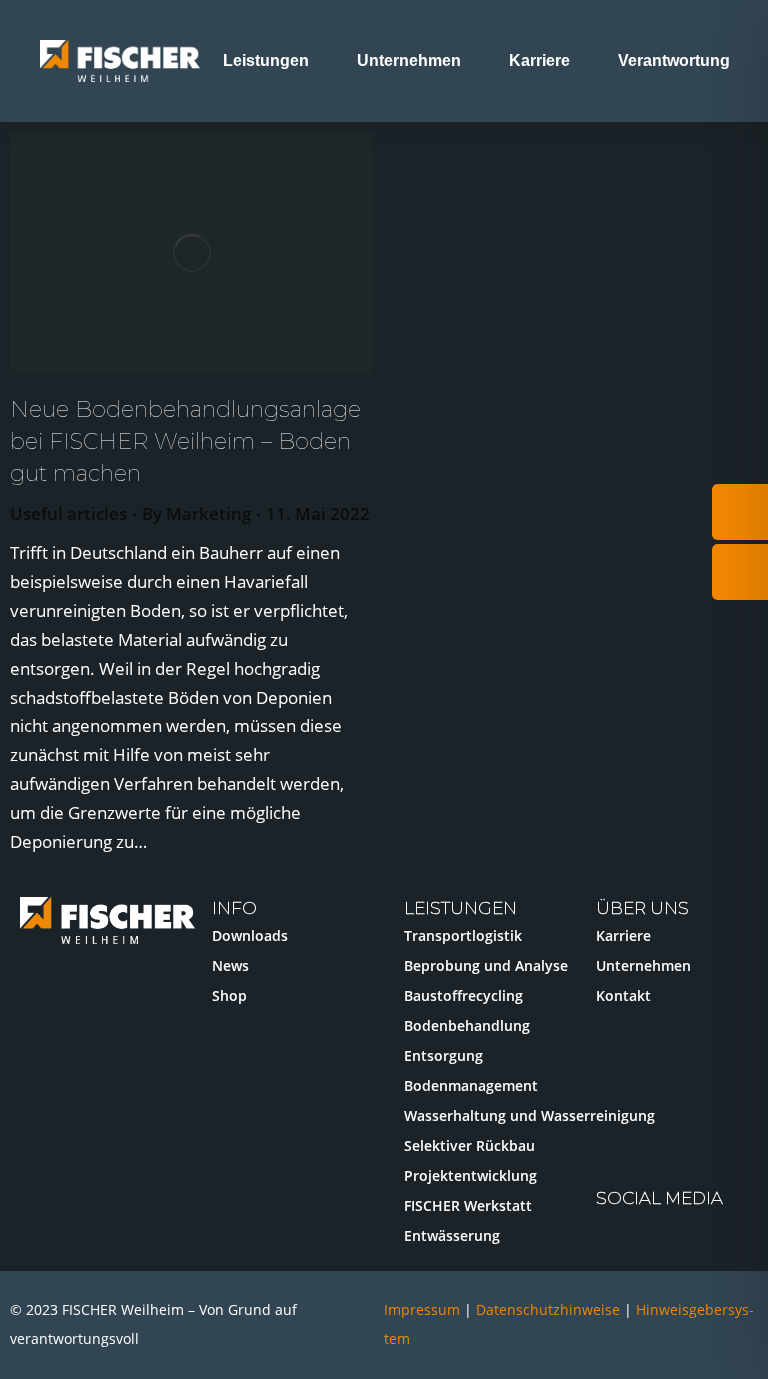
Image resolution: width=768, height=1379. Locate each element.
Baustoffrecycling (463, 995)
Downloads (250, 935)
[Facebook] (706, 1231)
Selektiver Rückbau (469, 1145)
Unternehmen (643, 965)
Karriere (623, 935)
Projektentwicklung (470, 1175)
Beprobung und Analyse (486, 965)
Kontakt (623, 995)
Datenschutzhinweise (550, 1309)
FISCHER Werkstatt (468, 1205)
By (196, 513)
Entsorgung (443, 1055)
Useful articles (68, 513)
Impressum (422, 1309)
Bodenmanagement (471, 1085)
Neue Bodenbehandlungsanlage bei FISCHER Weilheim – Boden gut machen (185, 441)
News (230, 965)
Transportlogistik (463, 935)
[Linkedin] (661, 1231)
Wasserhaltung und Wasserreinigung (529, 1115)
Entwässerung (452, 1235)
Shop (229, 995)
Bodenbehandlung (467, 1025)
